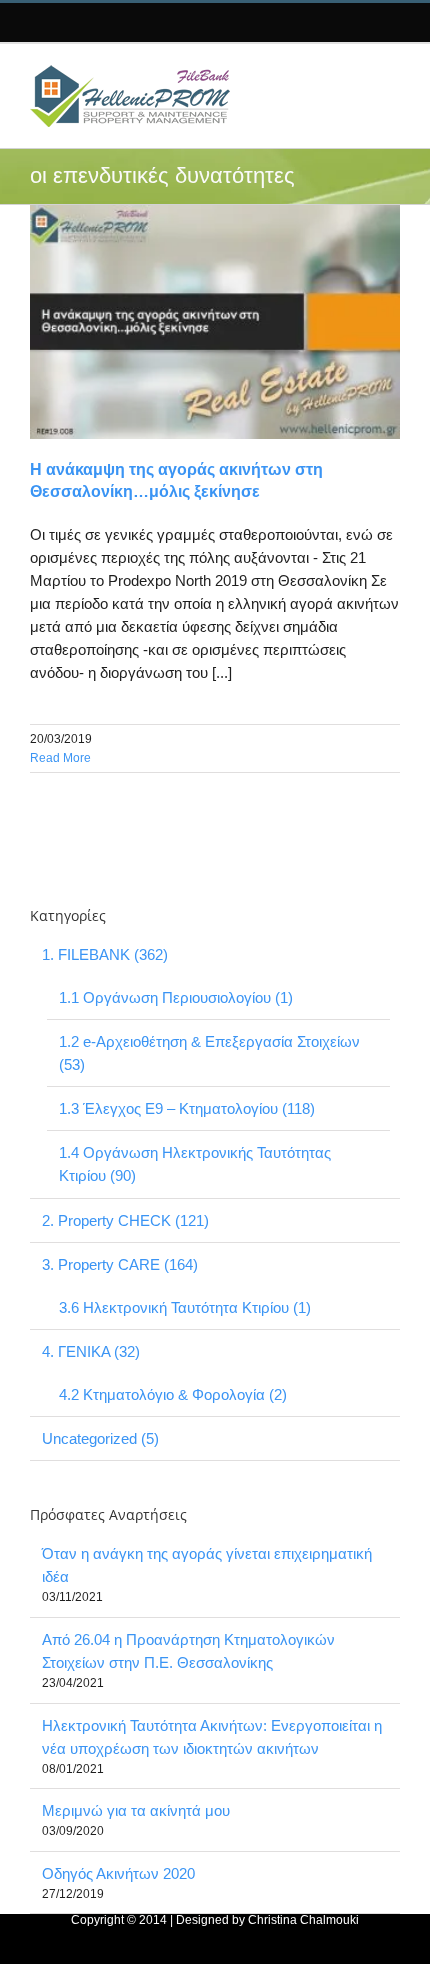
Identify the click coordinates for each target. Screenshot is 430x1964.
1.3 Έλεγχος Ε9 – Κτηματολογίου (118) (187, 1108)
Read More (60, 758)
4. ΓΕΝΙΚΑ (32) (91, 1351)
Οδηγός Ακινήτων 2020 (118, 1873)
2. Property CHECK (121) (125, 1220)
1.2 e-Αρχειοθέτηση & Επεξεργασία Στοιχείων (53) (209, 1053)
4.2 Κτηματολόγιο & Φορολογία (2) (173, 1394)
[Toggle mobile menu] (383, 74)
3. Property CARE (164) (120, 1264)
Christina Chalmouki (303, 1920)
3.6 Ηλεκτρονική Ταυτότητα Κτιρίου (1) (185, 1307)
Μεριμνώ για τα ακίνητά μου (136, 1810)
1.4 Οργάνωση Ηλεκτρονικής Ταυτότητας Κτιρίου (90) (195, 1164)
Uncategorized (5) (100, 1438)
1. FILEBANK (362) (105, 954)
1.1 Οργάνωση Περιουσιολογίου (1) (176, 997)
